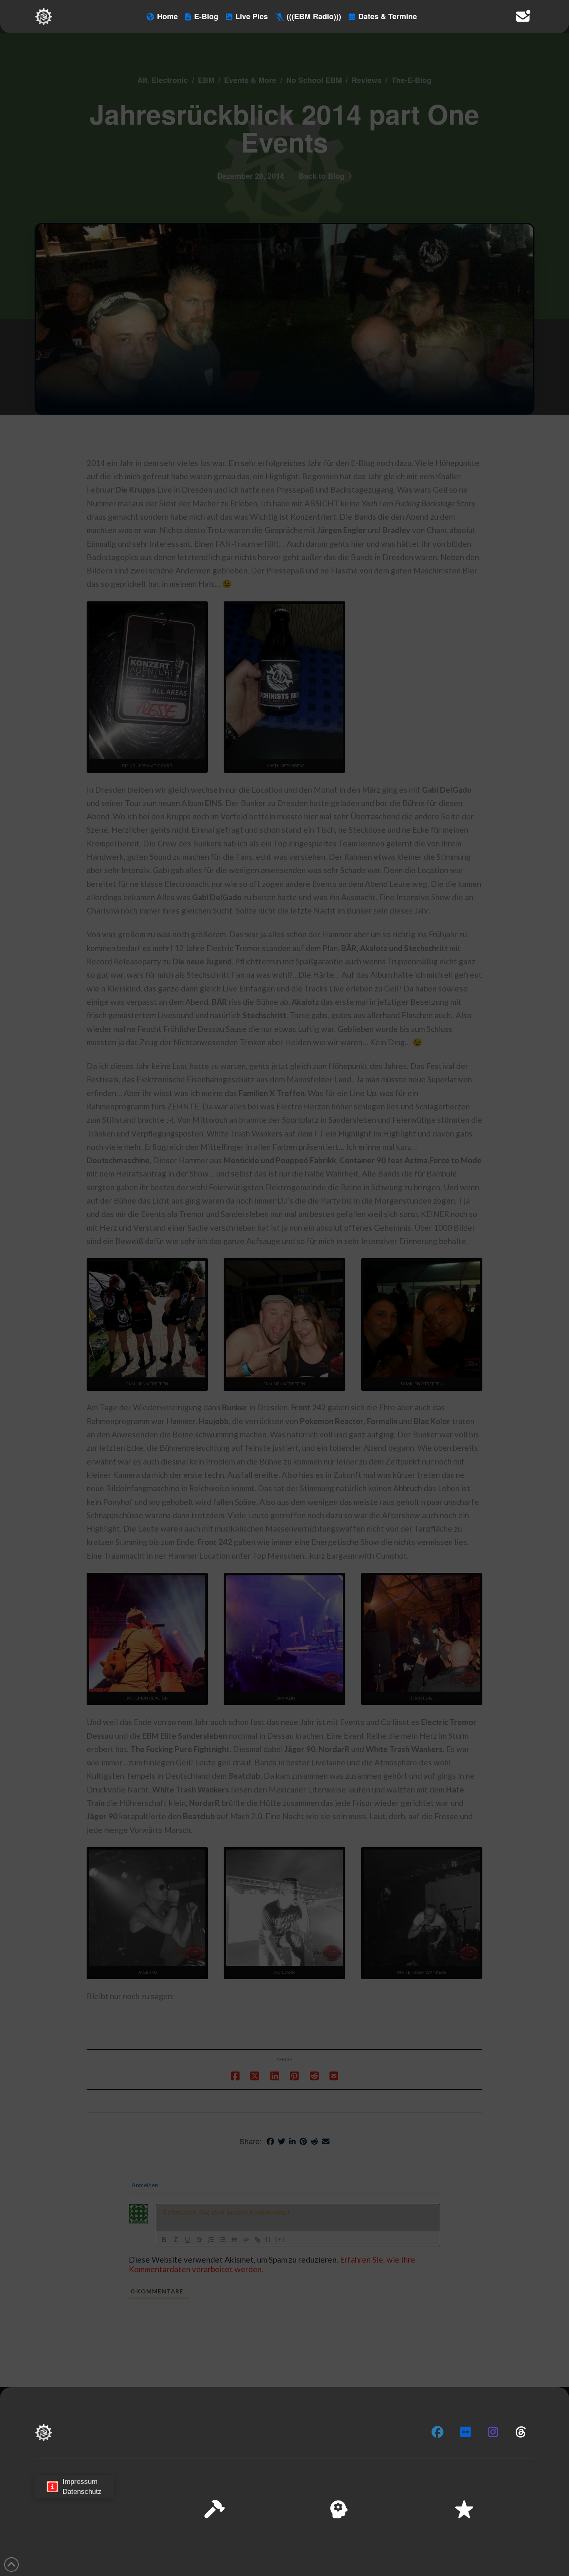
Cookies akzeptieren (399, 2542)
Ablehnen (457, 2542)
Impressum (494, 2563)
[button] (552, 2486)
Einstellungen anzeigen (519, 2542)
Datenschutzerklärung (447, 2563)
